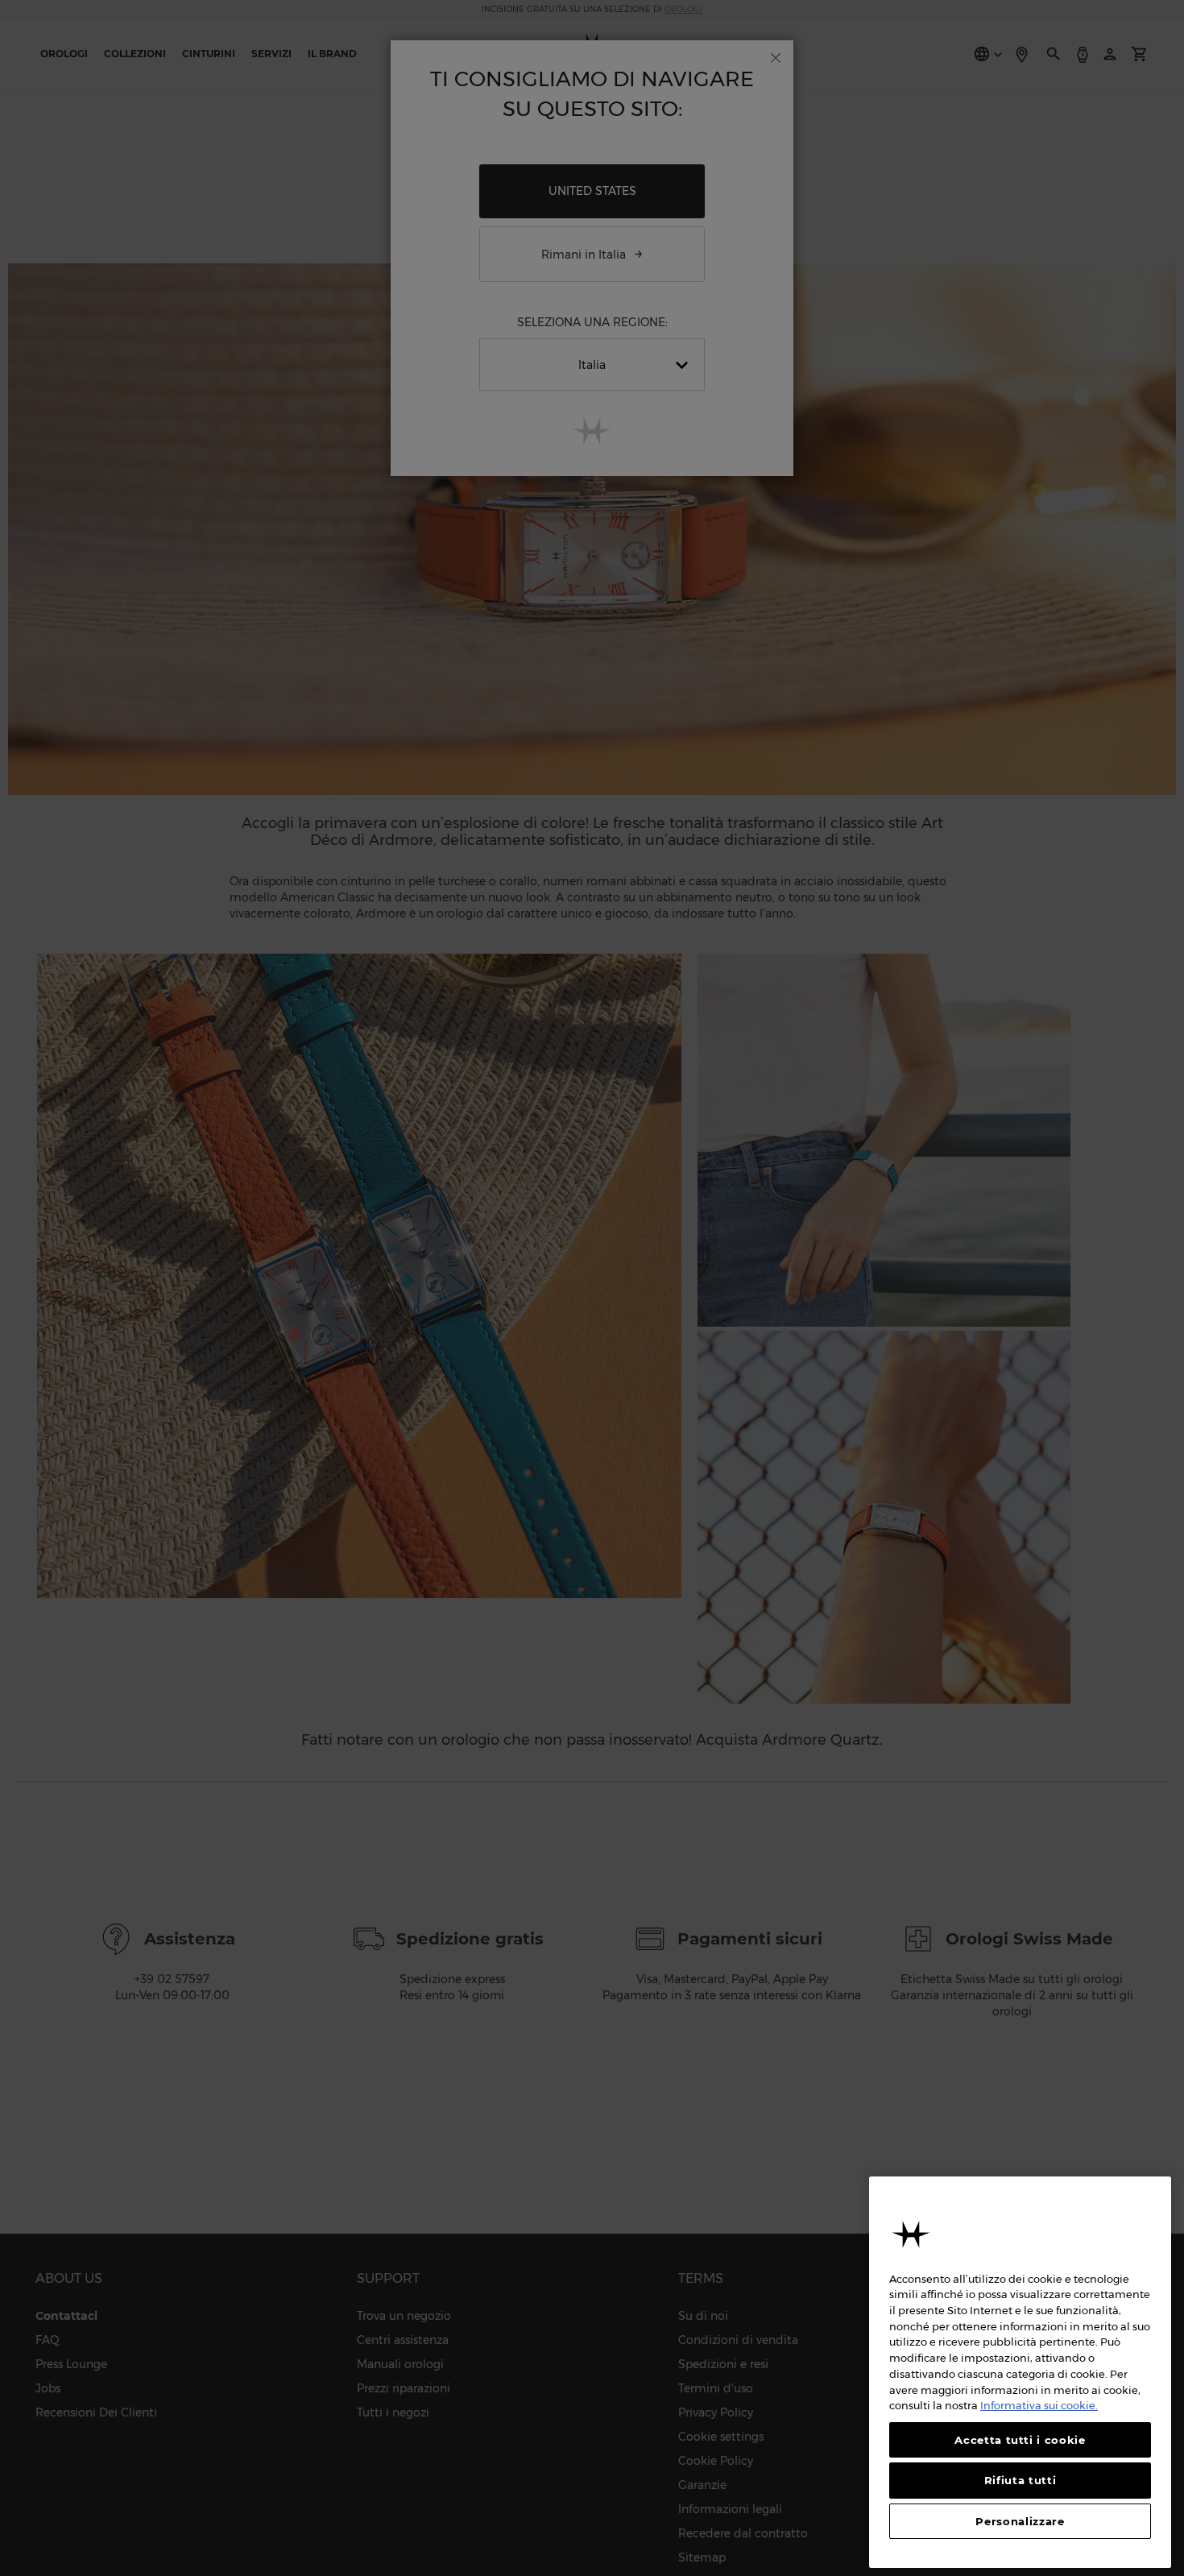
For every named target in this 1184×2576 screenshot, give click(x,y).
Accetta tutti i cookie (1020, 2440)
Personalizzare (1020, 2521)
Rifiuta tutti (1020, 2480)
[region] (1020, 2372)
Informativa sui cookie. (1039, 2405)
